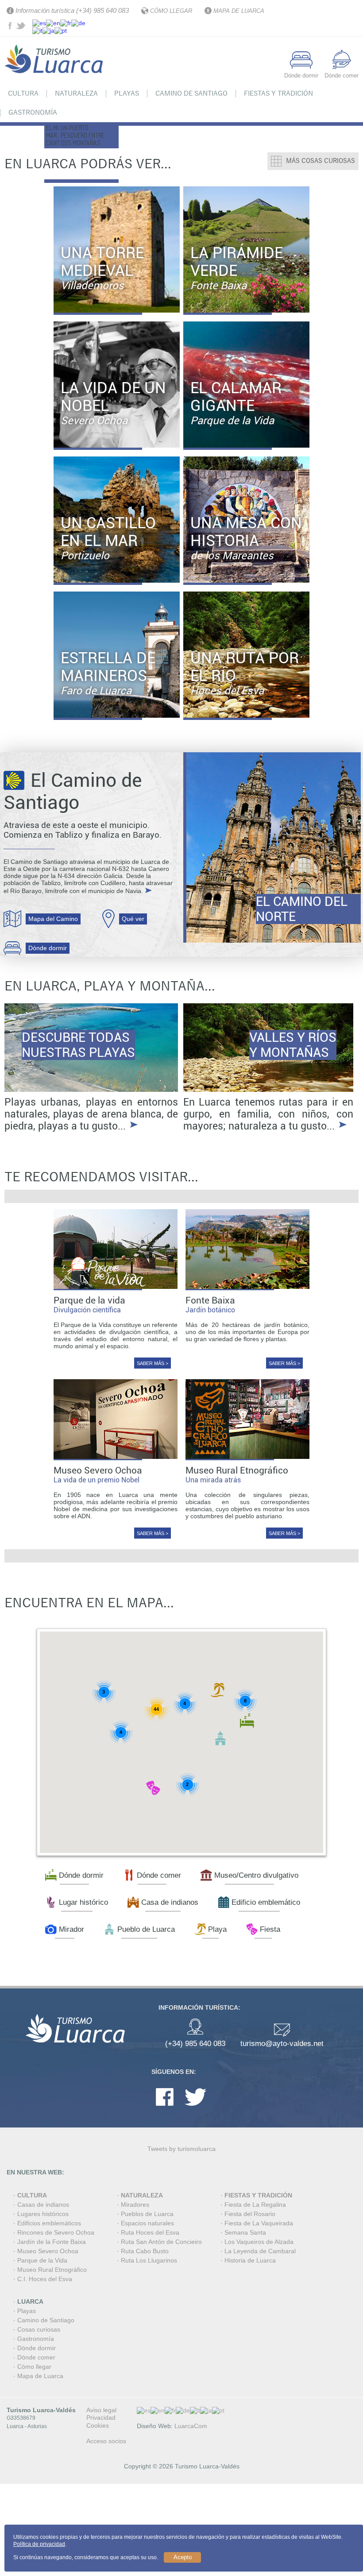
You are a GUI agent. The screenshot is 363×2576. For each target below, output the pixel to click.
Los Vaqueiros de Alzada (259, 2242)
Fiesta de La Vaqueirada (259, 2223)
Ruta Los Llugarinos (149, 2260)
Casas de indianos (43, 2205)
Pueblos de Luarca (147, 2214)
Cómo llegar (34, 2367)
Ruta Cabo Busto (145, 2251)
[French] (66, 22)
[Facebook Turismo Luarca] (11, 27)
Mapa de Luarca (40, 2376)
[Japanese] (48, 30)
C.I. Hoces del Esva (45, 2279)
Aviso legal (101, 2410)
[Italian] (37, 30)
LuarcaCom (191, 2426)
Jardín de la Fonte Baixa (52, 2242)
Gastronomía (33, 112)
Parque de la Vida (42, 2260)
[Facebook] (165, 2108)
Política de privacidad (39, 2544)
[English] (53, 22)
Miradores (135, 2205)
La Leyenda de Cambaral (260, 2251)
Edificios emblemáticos (49, 2223)
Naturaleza (76, 93)
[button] (217, 1690)
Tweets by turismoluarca (181, 2149)
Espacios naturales (147, 2223)
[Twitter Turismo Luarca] (22, 27)
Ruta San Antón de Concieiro (161, 2242)
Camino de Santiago (191, 93)
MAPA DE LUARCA (239, 11)
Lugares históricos (43, 2214)
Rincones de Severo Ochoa (56, 2232)
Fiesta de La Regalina (255, 2205)
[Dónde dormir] (301, 67)
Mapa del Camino (53, 919)
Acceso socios (106, 2441)
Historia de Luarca (250, 2260)
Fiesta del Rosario (250, 2214)
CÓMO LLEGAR (171, 11)
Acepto (183, 2557)
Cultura (23, 93)
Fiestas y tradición (278, 93)
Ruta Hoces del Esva (150, 2232)
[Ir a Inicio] (55, 79)
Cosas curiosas (39, 2329)
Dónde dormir (48, 948)
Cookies (98, 2425)
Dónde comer (36, 2357)
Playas (127, 93)
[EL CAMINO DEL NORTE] (272, 847)
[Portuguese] (61, 30)
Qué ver (133, 919)
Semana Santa (245, 2232)
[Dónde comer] (342, 67)
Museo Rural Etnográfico (52, 2270)
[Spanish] (39, 22)
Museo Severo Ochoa (48, 2251)
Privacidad (101, 2417)
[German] (78, 22)
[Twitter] (195, 2108)
